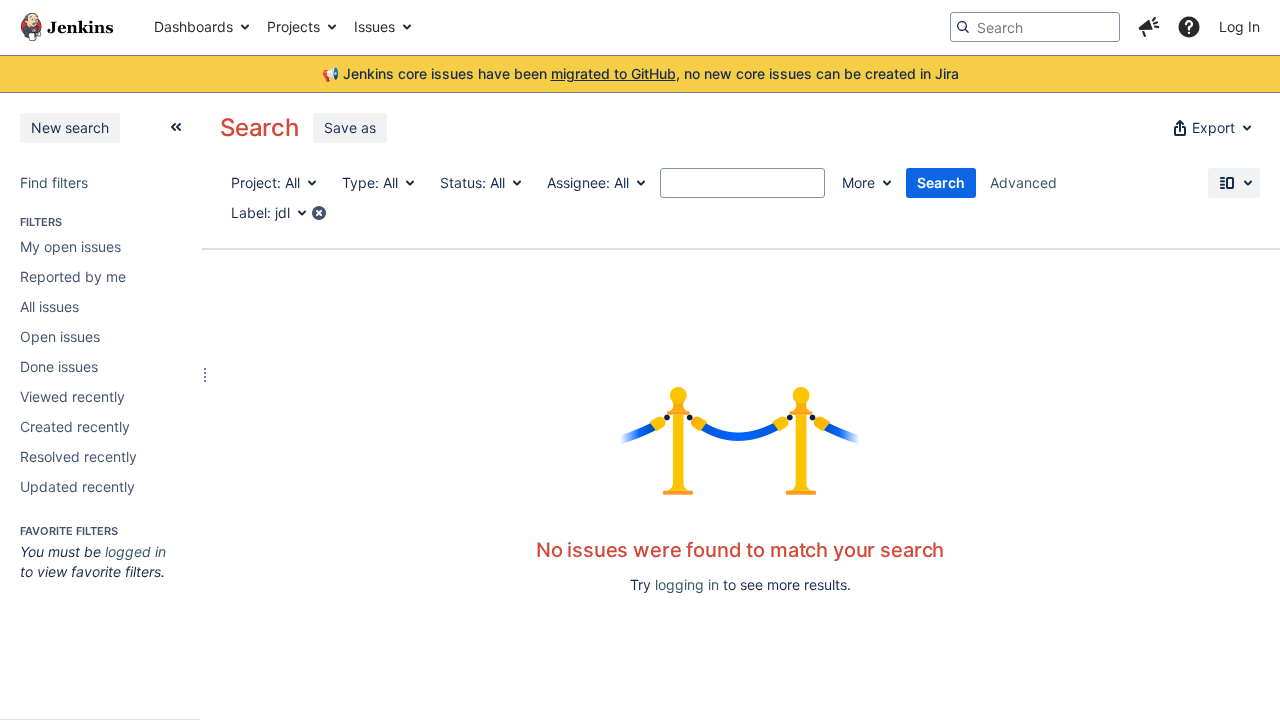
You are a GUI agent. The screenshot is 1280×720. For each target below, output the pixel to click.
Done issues (59, 366)
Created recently (75, 426)
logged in (135, 551)
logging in (687, 584)
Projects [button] (293, 26)
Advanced (1023, 182)
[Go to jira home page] (67, 27)
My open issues (70, 246)
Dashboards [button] (193, 26)
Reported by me (73, 276)
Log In (1239, 26)
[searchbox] (1035, 27)
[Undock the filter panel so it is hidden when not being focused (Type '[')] (176, 127)
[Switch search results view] (1234, 183)
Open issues (60, 336)
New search (70, 127)
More (858, 182)
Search (941, 182)
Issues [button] (374, 26)
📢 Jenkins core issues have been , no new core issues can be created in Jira (640, 73)
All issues (49, 306)
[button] (1149, 27)
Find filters (54, 182)
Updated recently (77, 486)
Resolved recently (78, 456)
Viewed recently (72, 396)
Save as (350, 127)
